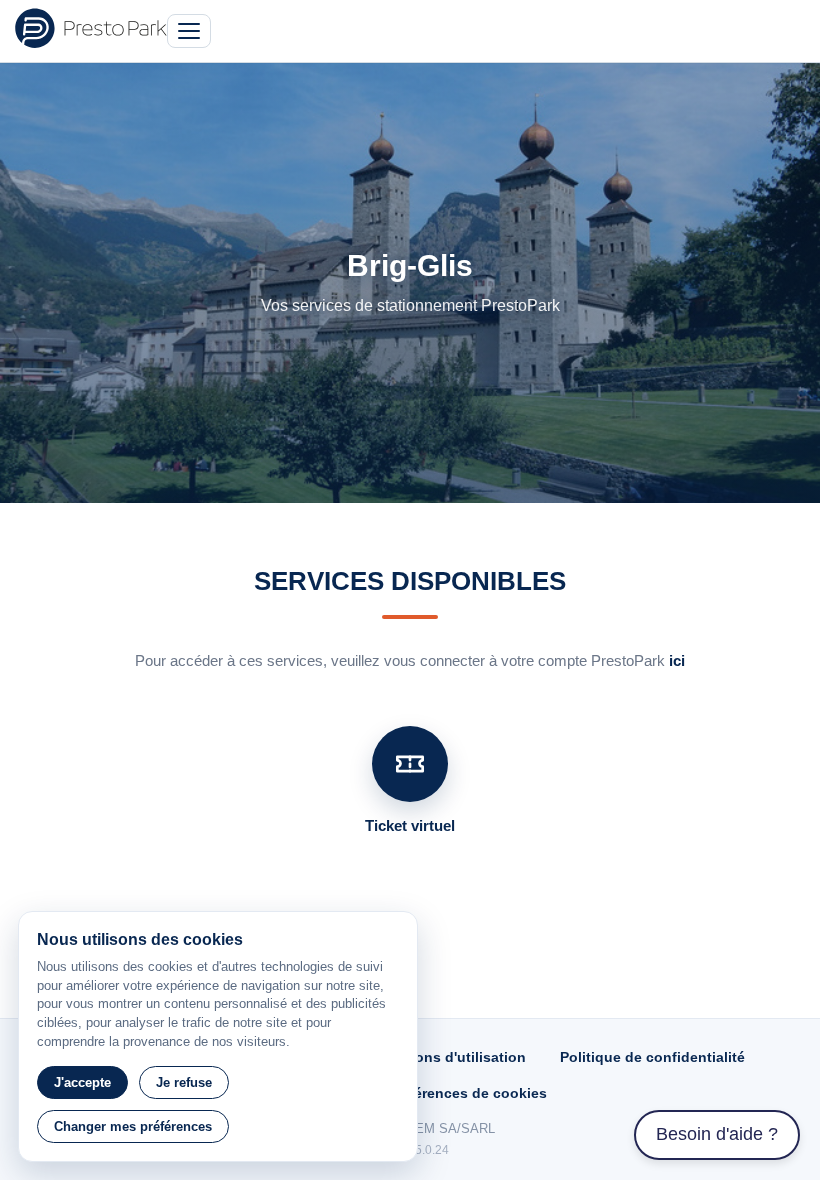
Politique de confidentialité (652, 1057)
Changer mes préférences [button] (133, 1126)
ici (677, 660)
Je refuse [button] (184, 1082)
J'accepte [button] (82, 1082)
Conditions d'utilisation (445, 1057)
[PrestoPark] (91, 28)
